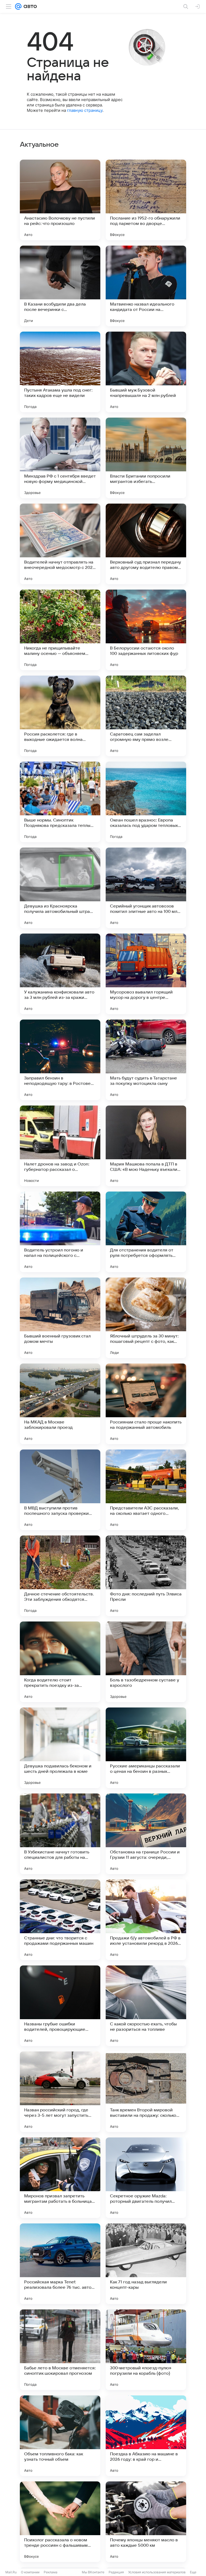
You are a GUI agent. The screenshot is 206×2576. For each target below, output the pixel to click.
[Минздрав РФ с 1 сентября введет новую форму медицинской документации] (60, 458)
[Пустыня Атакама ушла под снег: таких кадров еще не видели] (60, 372)
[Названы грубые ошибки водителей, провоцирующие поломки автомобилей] (60, 2006)
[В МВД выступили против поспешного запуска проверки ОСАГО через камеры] (60, 1490)
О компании (30, 2572)
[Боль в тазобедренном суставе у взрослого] (146, 1662)
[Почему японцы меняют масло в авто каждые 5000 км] (146, 2522)
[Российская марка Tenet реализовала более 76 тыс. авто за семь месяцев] (60, 2264)
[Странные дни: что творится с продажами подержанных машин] (60, 1920)
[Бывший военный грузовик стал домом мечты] (60, 1318)
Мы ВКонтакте (93, 2572)
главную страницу (85, 110)
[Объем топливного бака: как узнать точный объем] (60, 2436)
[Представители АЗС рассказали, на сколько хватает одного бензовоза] (146, 1490)
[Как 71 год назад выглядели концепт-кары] (146, 2264)
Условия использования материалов (157, 2572)
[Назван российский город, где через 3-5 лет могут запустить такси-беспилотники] (60, 2092)
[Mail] (18, 6)
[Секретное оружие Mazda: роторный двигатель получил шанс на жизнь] (146, 2178)
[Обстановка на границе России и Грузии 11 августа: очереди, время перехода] (146, 1834)
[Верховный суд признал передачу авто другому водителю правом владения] (146, 544)
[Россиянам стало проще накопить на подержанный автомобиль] (146, 1404)
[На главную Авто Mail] (29, 6)
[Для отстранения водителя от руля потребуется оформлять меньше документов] (146, 1232)
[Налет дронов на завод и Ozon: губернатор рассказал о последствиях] (60, 1146)
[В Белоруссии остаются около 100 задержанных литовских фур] (146, 630)
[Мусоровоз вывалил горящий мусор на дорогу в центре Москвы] (146, 974)
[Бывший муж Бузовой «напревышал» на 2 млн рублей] (146, 372)
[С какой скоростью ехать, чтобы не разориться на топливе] (146, 2006)
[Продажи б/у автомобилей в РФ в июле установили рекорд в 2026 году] (146, 1920)
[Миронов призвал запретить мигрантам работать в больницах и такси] (60, 2178)
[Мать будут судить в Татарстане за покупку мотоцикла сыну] (146, 1060)
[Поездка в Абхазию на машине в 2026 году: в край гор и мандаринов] (146, 2436)
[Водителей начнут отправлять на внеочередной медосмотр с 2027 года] (60, 544)
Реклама (51, 2572)
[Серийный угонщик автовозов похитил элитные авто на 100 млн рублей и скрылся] (146, 888)
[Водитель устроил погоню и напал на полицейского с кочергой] (60, 1232)
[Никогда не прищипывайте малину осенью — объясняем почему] (60, 630)
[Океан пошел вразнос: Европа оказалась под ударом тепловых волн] (146, 802)
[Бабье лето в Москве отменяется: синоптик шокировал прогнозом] (60, 2350)
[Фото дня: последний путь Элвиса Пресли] (146, 1576)
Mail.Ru (11, 2572)
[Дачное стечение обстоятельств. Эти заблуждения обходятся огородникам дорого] (60, 1576)
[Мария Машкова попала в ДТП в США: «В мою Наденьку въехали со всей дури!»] (146, 1146)
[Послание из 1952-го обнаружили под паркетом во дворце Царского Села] (146, 200)
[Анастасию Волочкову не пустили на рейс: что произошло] (60, 200)
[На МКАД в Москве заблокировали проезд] (60, 1404)
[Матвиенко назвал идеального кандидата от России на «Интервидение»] (146, 286)
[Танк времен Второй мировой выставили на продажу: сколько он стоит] (146, 2092)
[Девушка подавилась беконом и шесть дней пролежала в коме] (60, 1748)
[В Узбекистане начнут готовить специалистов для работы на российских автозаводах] (60, 1834)
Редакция (116, 2572)
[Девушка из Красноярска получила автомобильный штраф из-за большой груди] (60, 888)
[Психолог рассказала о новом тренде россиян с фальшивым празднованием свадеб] (60, 2522)
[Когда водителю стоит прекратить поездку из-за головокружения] (60, 1662)
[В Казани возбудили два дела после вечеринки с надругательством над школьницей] (60, 286)
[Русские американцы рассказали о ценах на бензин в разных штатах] (146, 1748)
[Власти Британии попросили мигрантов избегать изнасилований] (146, 458)
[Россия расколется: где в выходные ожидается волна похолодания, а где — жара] (60, 716)
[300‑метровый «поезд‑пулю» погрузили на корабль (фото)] (146, 2350)
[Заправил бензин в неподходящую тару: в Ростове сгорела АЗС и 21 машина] (60, 1060)
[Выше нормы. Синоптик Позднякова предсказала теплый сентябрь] (60, 802)
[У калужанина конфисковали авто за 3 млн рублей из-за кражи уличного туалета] (60, 974)
